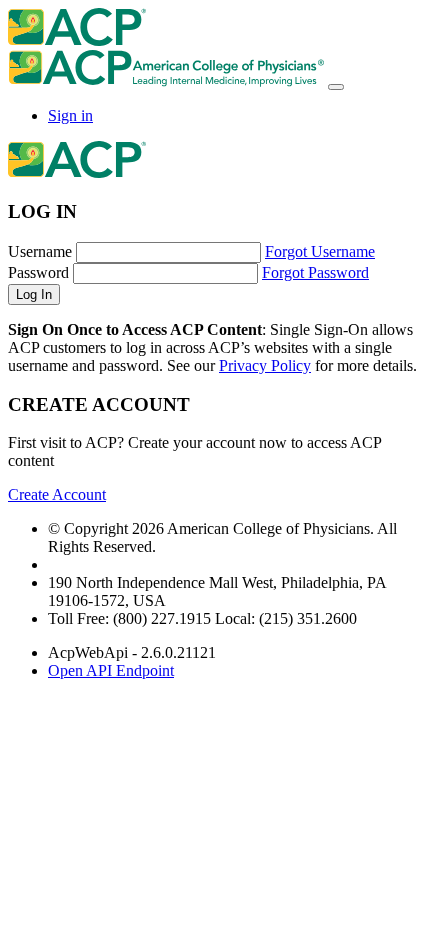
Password (38, 272)
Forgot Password (315, 272)
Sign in (70, 115)
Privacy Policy (265, 365)
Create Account (57, 494)
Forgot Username (320, 251)
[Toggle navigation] (336, 87)
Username (40, 251)
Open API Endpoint (111, 670)
